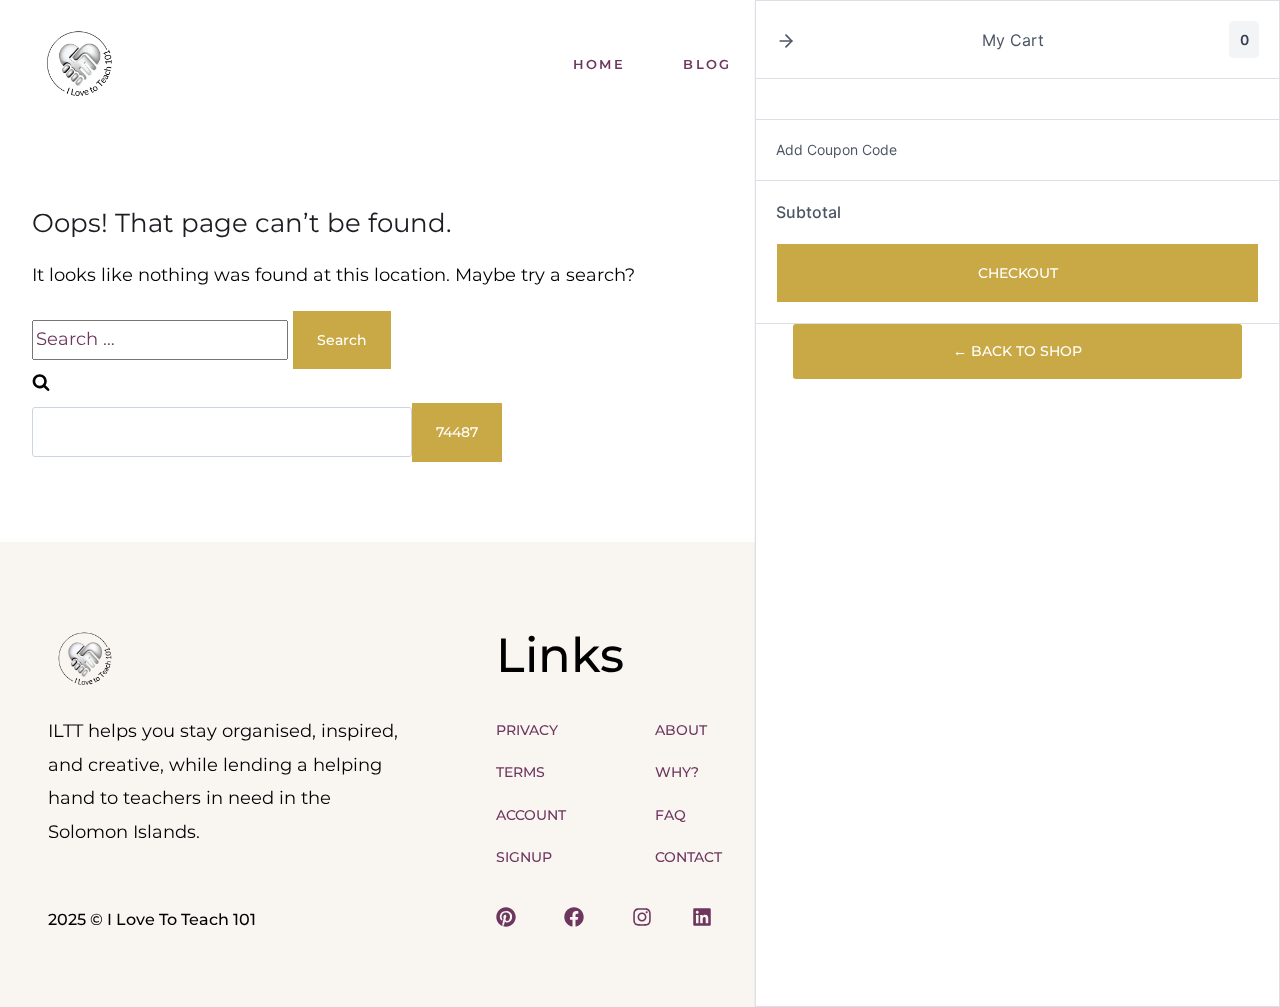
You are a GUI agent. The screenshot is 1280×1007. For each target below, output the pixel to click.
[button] (786, 40)
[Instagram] (634, 917)
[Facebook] (566, 917)
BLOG (707, 64)
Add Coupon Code (836, 149)
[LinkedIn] (698, 917)
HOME (599, 64)
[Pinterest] (506, 917)
